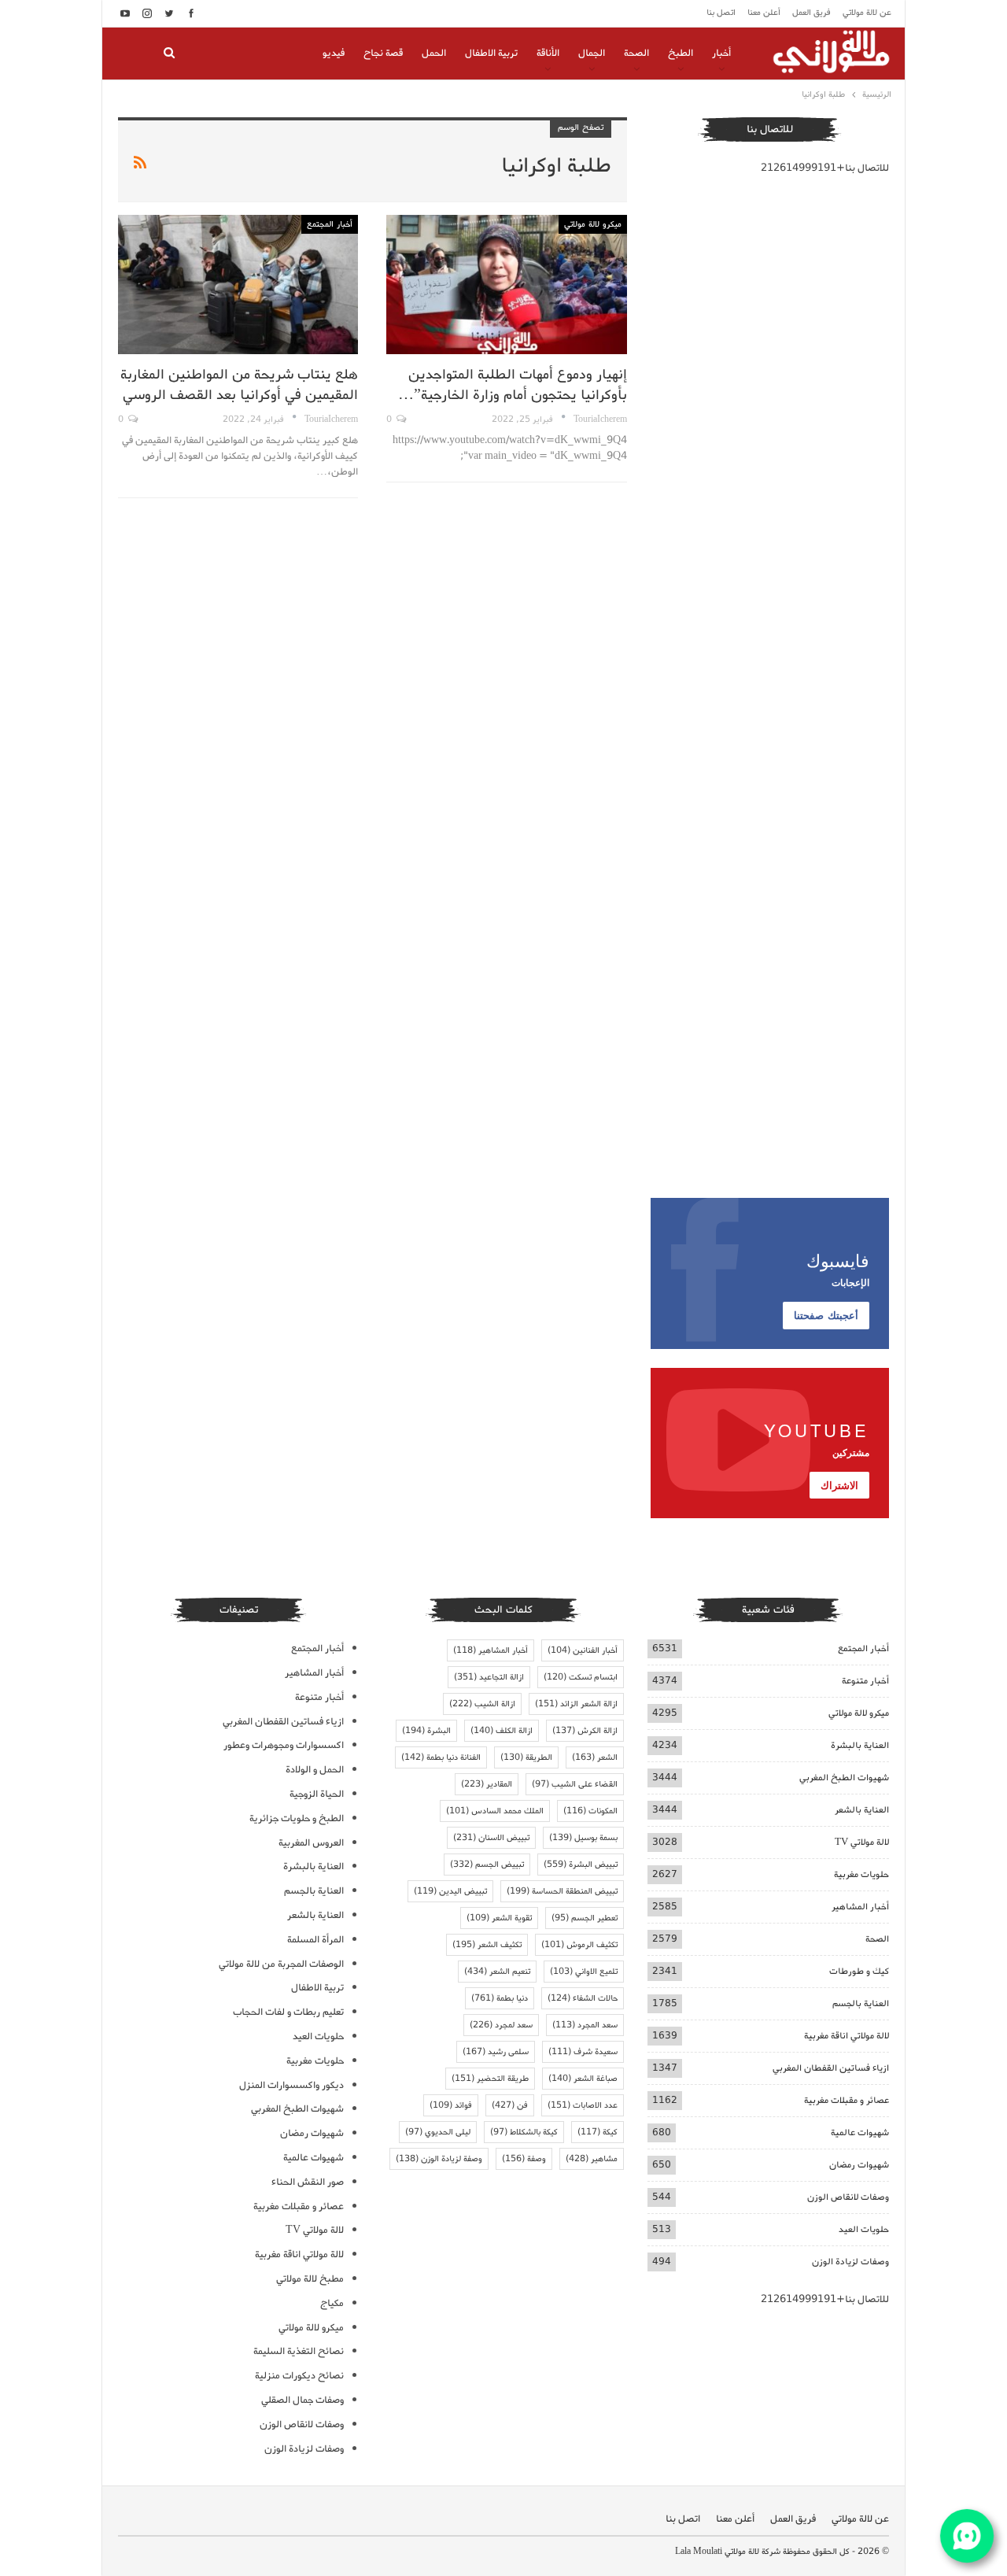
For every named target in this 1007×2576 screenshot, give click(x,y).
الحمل (434, 53)
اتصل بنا (721, 13)
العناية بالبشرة (860, 1745)
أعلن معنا (764, 13)
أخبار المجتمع (330, 224)
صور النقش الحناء (308, 2182)
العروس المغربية (311, 1843)
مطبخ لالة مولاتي (310, 2279)
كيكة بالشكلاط (524, 2132)
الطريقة (526, 1757)
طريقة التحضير (490, 2079)
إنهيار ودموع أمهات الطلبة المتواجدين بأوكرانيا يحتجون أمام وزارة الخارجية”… (513, 385)
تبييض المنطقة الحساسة (562, 1891)
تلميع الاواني (584, 1972)
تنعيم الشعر (497, 1972)
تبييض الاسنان (491, 1838)
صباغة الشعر (583, 2079)
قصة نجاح (383, 53)
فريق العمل (812, 13)
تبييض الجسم (487, 1865)
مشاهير (592, 2159)
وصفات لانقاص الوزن (848, 2197)
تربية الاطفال (491, 53)
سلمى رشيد (496, 2052)
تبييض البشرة (581, 1865)
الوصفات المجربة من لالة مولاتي (281, 1964)
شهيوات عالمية (860, 2132)
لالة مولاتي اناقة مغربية (847, 2036)
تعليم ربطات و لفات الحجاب (288, 2012)
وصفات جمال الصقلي (302, 2400)
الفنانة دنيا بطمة (441, 1757)
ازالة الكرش (585, 1731)
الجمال (592, 53)
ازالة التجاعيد (489, 1677)
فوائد (451, 2105)
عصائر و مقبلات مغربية (847, 2100)
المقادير (487, 1784)
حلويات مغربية (861, 1874)
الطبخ (681, 53)
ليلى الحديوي (438, 2132)
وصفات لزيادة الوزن (850, 2262)
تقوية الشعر (499, 1918)
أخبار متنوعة (865, 1681)
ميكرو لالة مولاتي (593, 224)
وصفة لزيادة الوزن (439, 2159)
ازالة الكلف (502, 1731)
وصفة (524, 2159)
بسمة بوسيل (583, 1838)
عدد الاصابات (583, 2105)
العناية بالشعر (862, 1810)
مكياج (332, 2303)
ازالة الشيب (482, 1704)
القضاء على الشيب (575, 1784)
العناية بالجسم (861, 2003)
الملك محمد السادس (495, 1811)
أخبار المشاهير (860, 1907)
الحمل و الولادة (315, 1770)
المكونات (590, 1811)
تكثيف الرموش (579, 1945)
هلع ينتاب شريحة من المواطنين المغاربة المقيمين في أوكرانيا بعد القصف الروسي (239, 385)
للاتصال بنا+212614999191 (825, 168)
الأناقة (548, 53)
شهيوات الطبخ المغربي (844, 1778)
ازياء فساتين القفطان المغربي (831, 2068)
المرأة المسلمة (315, 1940)
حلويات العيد (864, 2229)
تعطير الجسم (585, 1918)
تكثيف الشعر (487, 1945)
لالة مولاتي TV (862, 1842)
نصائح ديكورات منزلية (299, 2376)
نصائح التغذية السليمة (299, 2351)
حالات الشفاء (583, 1998)
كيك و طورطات (859, 1971)
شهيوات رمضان (859, 2165)
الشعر (595, 1757)
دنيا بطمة (500, 1998)
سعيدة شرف (583, 2052)
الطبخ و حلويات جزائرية (297, 1818)
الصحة (636, 53)
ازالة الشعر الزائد (576, 1704)
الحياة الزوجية (317, 1794)
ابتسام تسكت (581, 1677)
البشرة (426, 1731)
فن (510, 2105)
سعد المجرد (585, 2025)
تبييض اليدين (450, 1891)
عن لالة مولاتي (867, 13)
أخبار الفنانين (583, 1650)
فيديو (334, 53)
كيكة (598, 2132)
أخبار (721, 53)
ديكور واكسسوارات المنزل (291, 2085)
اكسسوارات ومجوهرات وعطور (284, 1745)
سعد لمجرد (501, 2025)
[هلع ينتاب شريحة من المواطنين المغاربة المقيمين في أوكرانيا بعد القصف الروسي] (238, 285)
